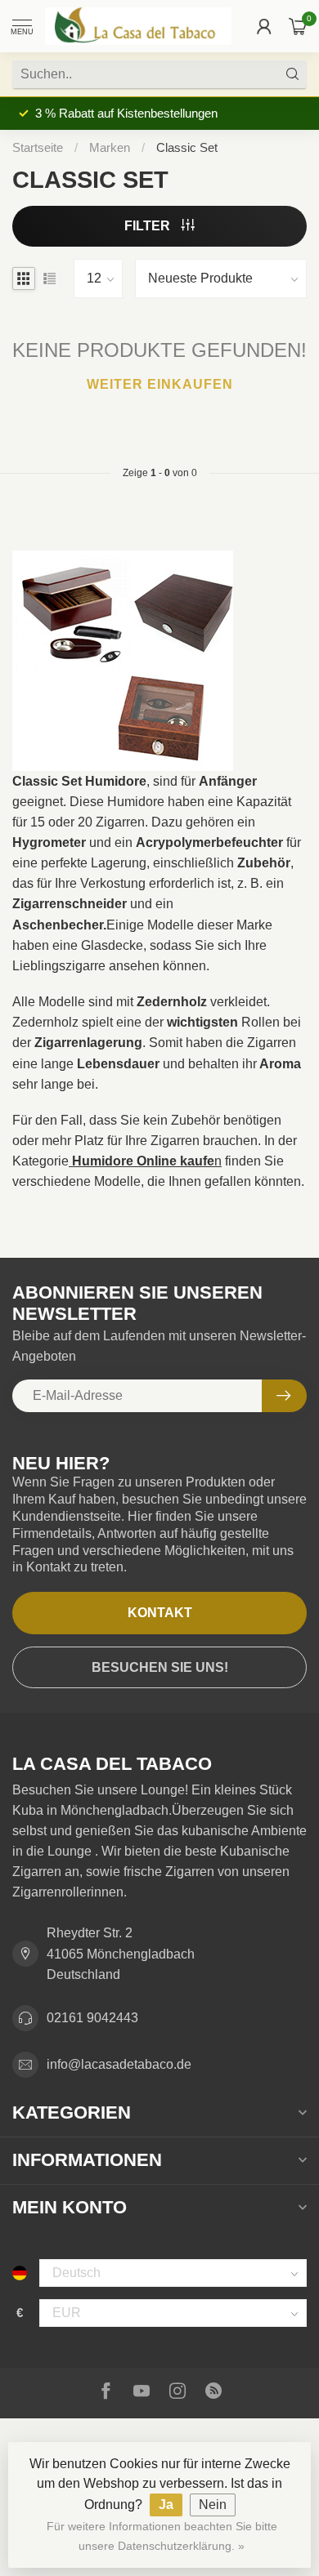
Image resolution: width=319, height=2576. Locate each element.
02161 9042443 (92, 2018)
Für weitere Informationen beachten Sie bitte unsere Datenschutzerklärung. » (162, 2536)
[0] (298, 26)
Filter (149, 226)
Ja (166, 2505)
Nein (213, 2505)
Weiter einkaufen (160, 384)
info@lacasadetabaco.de (119, 2064)
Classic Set (187, 147)
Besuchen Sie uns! (160, 1667)
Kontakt (160, 1613)
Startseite (38, 147)
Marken (110, 147)
